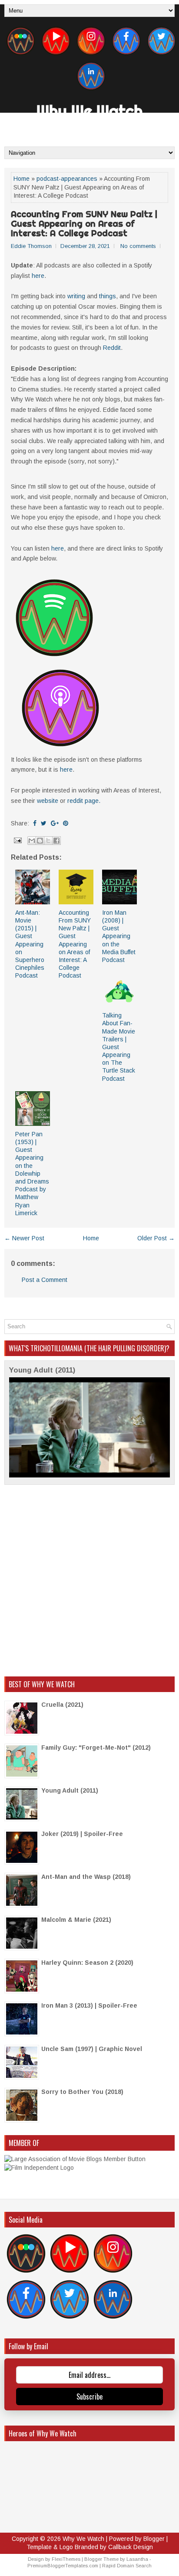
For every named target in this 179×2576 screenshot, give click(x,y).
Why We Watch (89, 111)
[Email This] (32, 841)
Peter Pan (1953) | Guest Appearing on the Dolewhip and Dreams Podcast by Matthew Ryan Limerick (32, 1174)
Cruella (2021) (62, 1705)
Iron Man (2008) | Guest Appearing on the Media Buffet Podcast (119, 936)
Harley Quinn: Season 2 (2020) (87, 1963)
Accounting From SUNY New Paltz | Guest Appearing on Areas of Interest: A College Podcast (84, 224)
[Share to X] (48, 841)
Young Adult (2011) (42, 1370)
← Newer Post (24, 1238)
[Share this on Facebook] (35, 823)
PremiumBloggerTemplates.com (63, 2566)
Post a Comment (45, 1280)
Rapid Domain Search (127, 2566)
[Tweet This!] (44, 823)
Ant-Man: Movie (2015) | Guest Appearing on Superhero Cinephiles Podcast (30, 944)
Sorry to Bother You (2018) (82, 2092)
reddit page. (84, 801)
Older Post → (156, 1238)
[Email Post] (17, 840)
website (48, 801)
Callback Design (131, 2547)
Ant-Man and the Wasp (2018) (86, 1877)
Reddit (112, 348)
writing (76, 296)
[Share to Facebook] (56, 841)
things (108, 296)
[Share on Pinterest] (66, 823)
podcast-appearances (67, 179)
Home (22, 179)
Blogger (154, 2539)
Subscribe (89, 2397)
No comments (138, 246)
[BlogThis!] (40, 841)
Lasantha (137, 2559)
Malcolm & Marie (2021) (76, 1920)
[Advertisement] (89, 1581)
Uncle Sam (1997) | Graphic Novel (92, 2049)
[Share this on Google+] (55, 823)
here (38, 276)
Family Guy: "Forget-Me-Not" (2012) (96, 1748)
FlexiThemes (66, 2559)
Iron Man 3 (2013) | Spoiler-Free (89, 2005)
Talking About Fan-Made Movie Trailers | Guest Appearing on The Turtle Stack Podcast (119, 1047)
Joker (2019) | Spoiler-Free (82, 1834)
